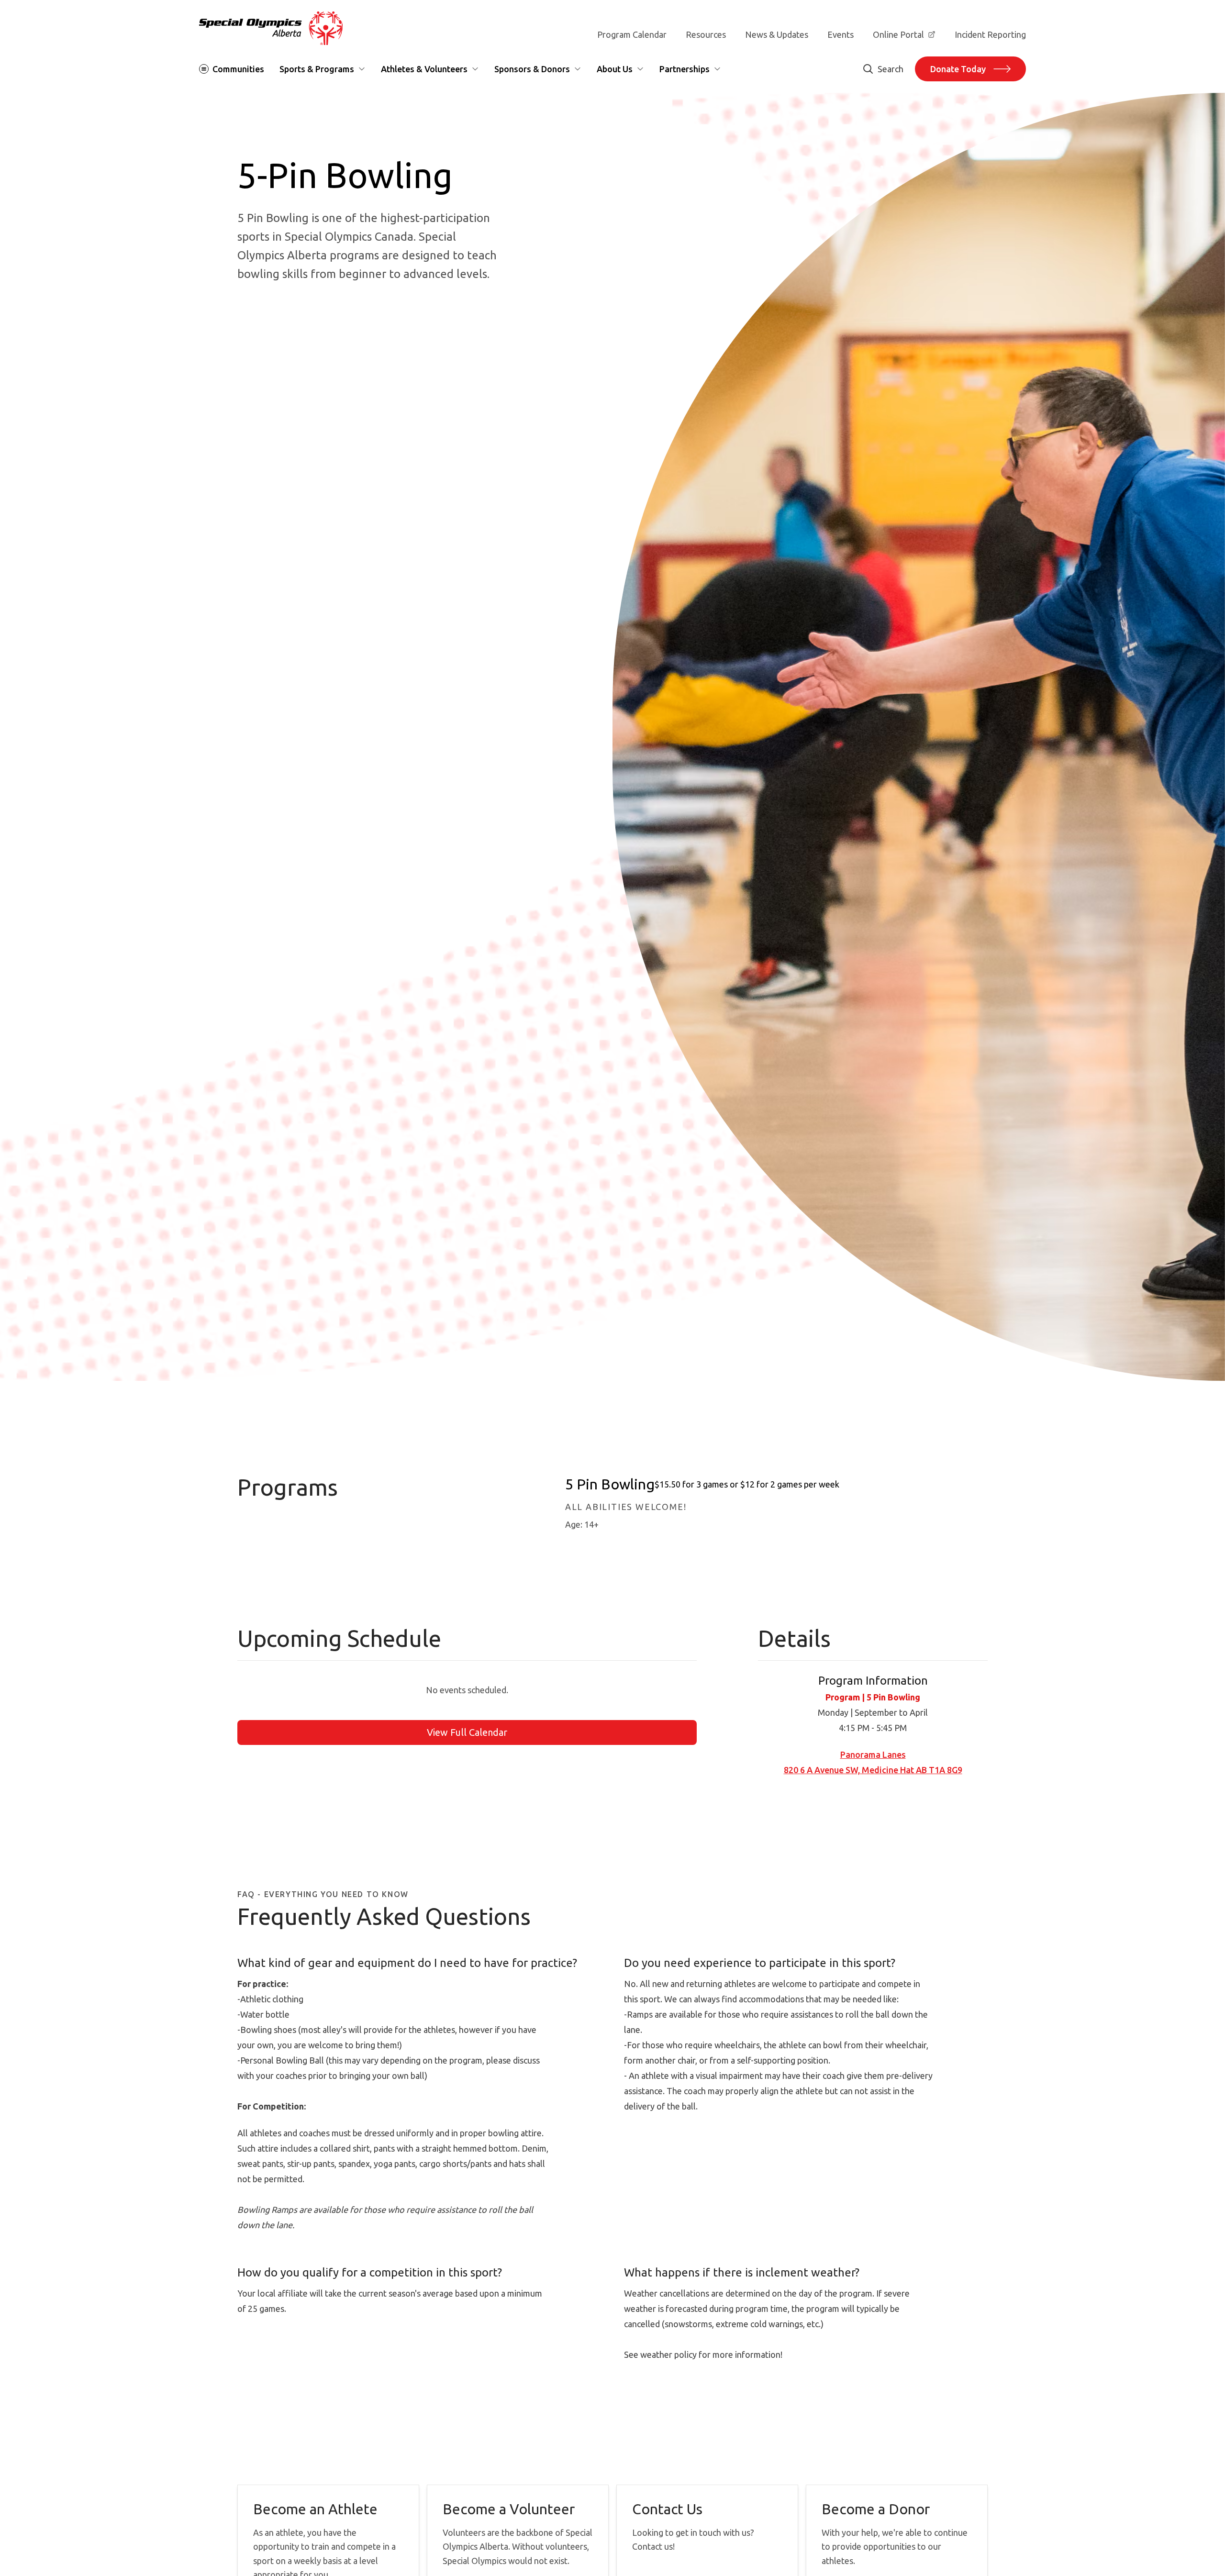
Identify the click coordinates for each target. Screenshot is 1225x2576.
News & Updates (777, 34)
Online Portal (898, 34)
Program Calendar (632, 34)
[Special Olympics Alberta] (271, 28)
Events (841, 34)
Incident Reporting (990, 34)
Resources (706, 34)
